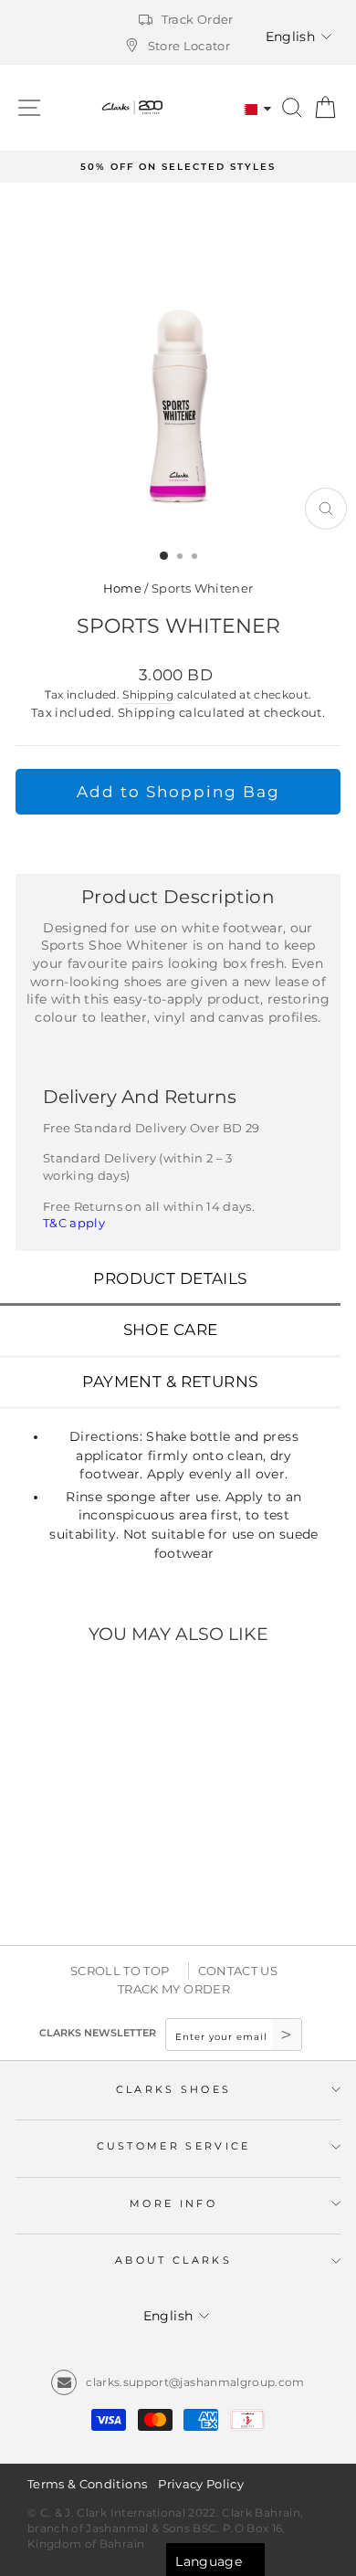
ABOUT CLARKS (173, 2260)
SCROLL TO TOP (120, 1971)
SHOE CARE (171, 1330)
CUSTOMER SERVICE (174, 2146)
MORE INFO (173, 2203)
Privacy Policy (201, 2484)
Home (122, 589)
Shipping (148, 695)
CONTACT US (238, 1971)
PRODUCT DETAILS (170, 1278)
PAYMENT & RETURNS (170, 1382)
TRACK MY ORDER (174, 1989)
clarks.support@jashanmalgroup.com (195, 2382)
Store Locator (189, 46)
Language (209, 2561)
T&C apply (74, 1223)
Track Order (198, 19)
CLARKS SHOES (174, 2089)
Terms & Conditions (87, 2484)
